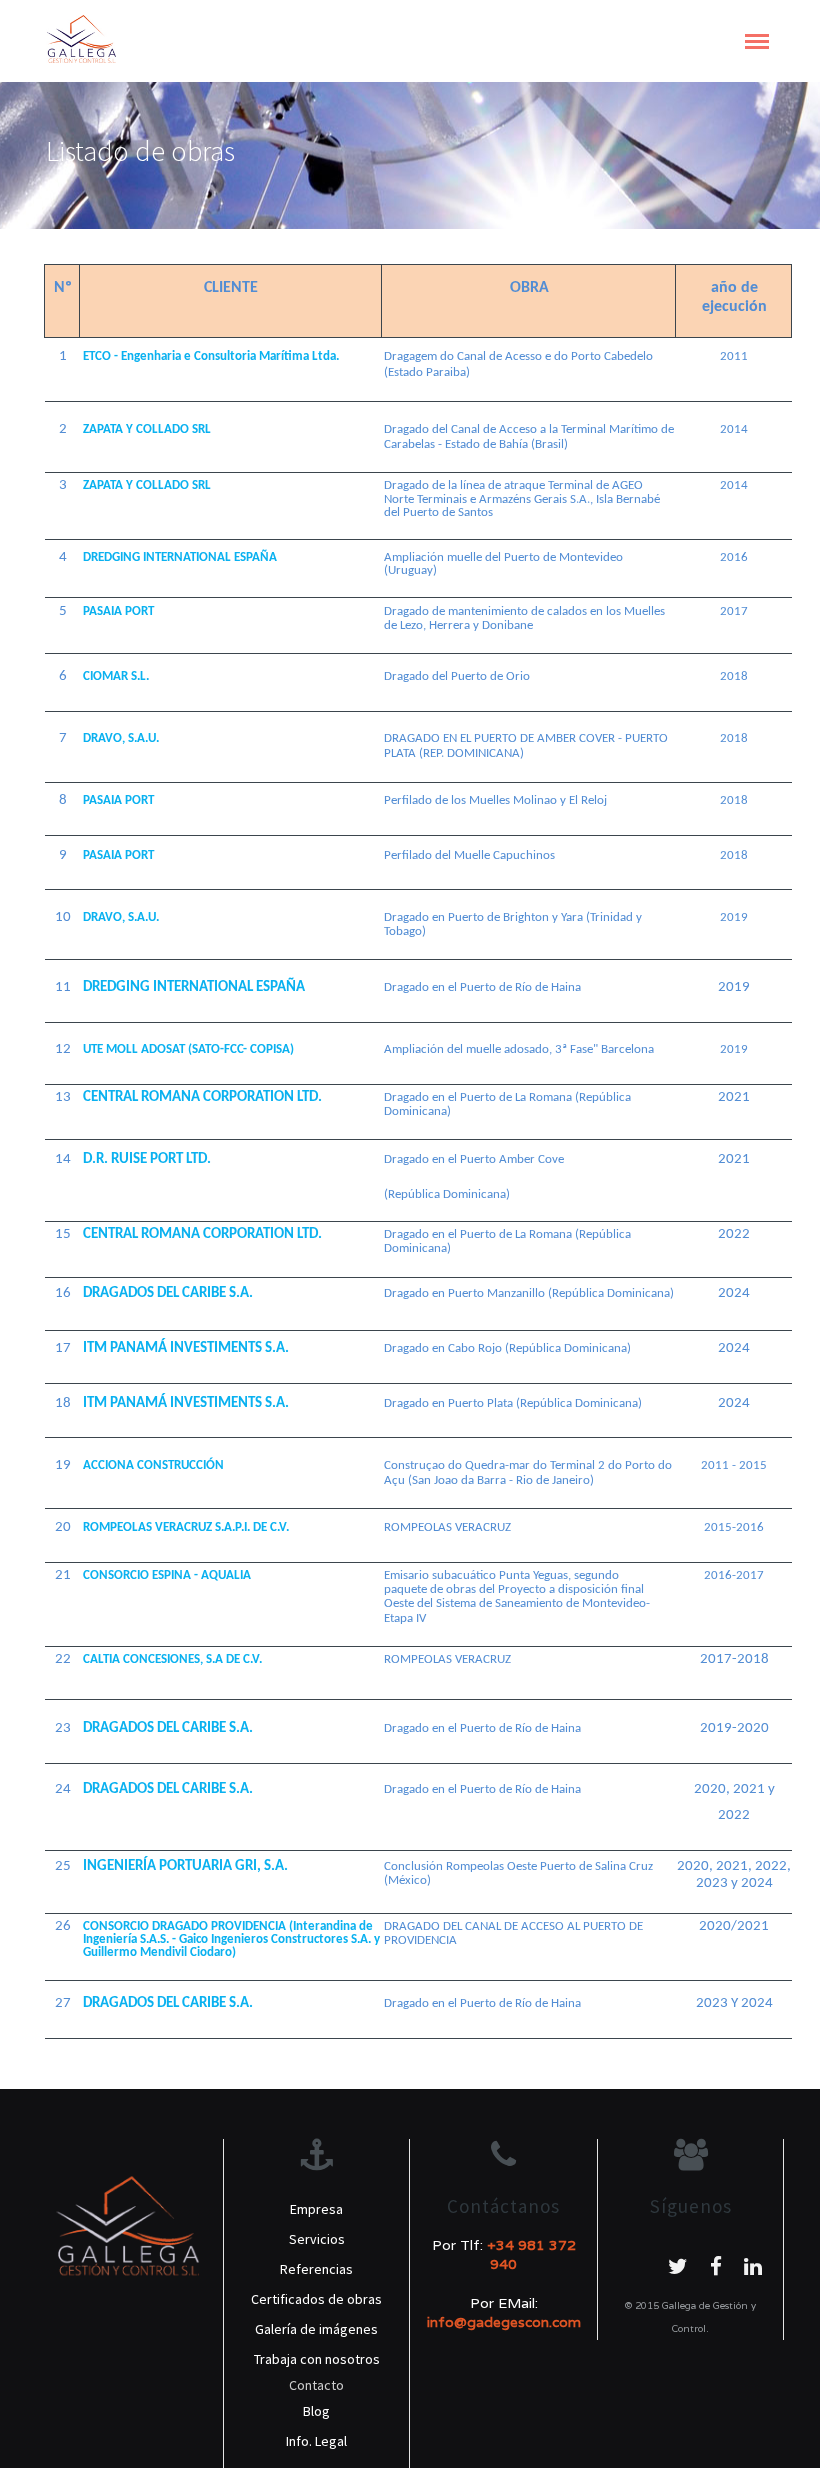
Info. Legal (316, 2441)
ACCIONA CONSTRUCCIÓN (153, 1465)
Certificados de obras (316, 2299)
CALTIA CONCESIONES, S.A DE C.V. (172, 1659)
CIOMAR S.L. (116, 676)
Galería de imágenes (316, 2329)
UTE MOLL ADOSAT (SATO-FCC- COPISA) (188, 1049)
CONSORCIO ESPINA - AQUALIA (167, 1575)
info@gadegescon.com (504, 2322)
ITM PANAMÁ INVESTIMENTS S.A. (186, 1348)
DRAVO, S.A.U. (121, 738)
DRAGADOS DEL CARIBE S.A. (168, 1293)
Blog (316, 2411)
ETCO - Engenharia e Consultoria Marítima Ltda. (211, 356)
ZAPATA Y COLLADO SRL (147, 429)
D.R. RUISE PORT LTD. (147, 1159)
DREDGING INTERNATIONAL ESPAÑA (180, 557)
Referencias (316, 2269)
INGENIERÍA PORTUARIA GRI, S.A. (185, 1866)
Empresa (316, 2209)
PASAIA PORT (118, 611)
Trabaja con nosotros (317, 2359)
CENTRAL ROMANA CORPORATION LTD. (202, 1097)
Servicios (317, 2239)
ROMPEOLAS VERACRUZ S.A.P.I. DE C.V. (186, 1527)
